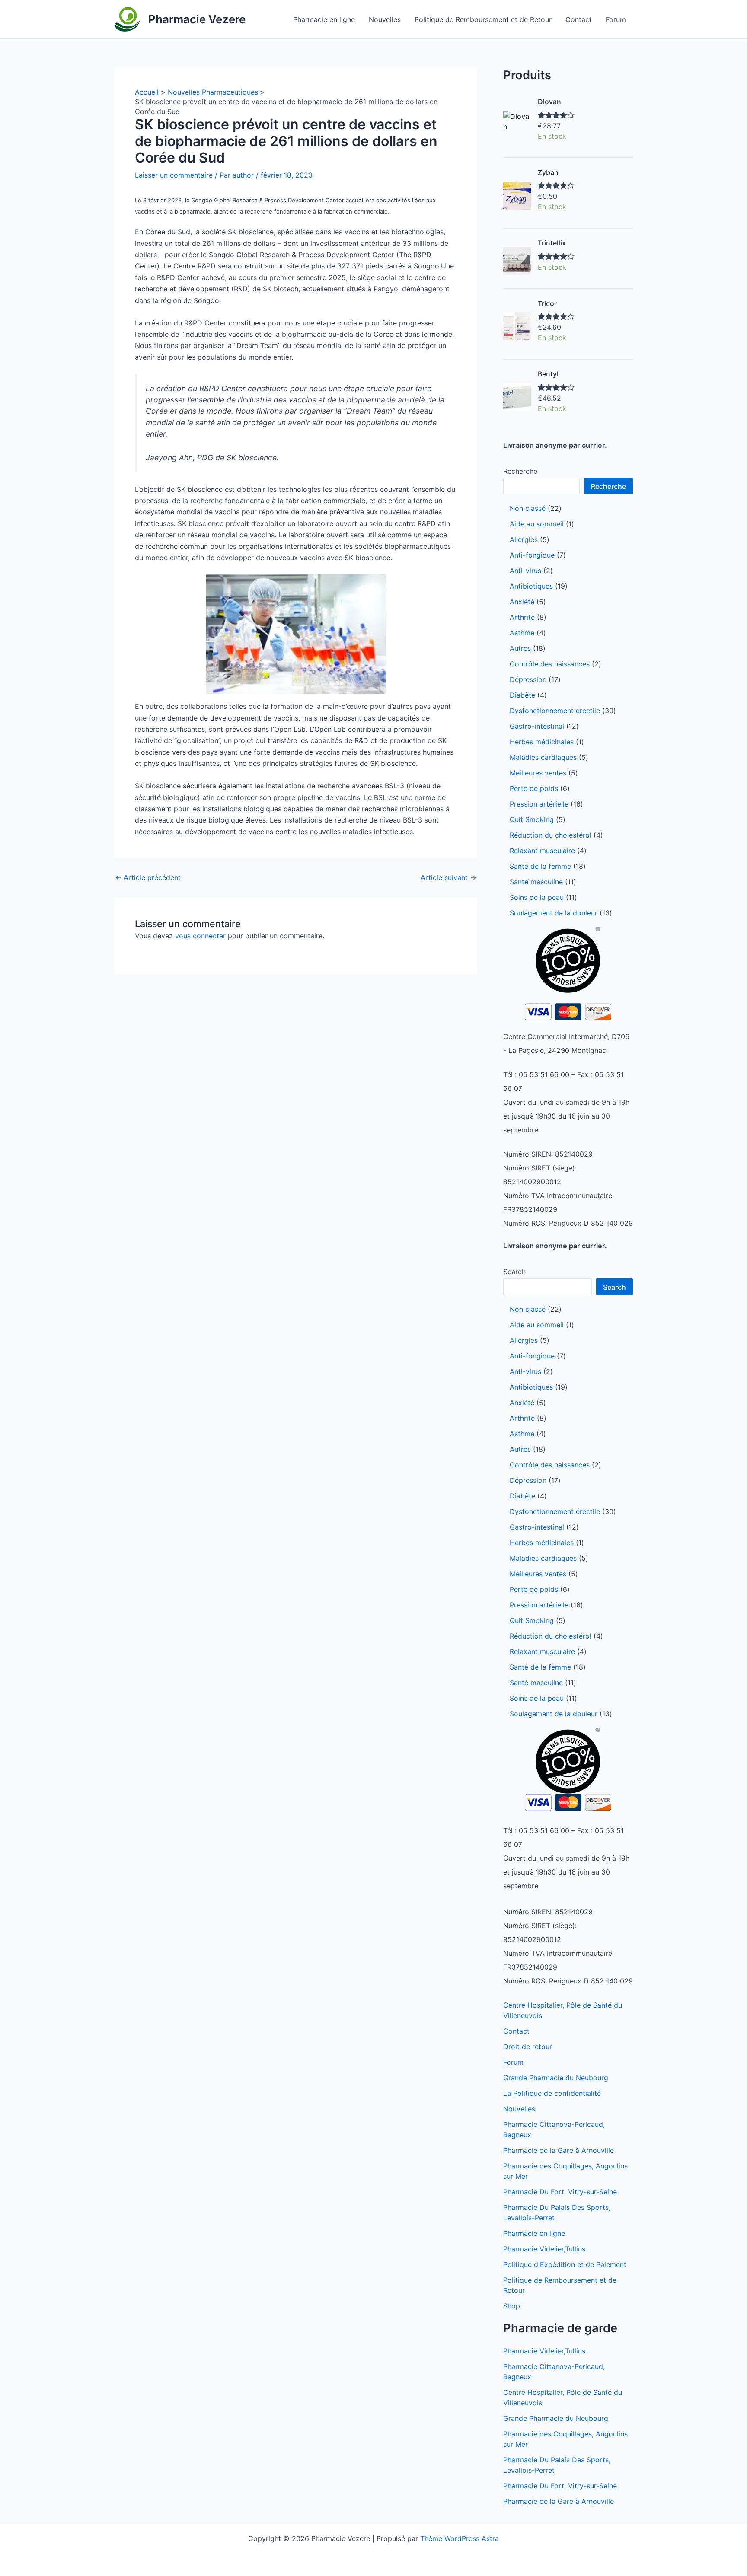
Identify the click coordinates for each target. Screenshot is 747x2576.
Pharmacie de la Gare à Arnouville (559, 2150)
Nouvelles (385, 19)
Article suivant (449, 877)
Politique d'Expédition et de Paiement (565, 2264)
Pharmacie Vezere (197, 19)
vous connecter (200, 936)
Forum (616, 19)
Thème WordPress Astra (460, 2538)
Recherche (520, 471)
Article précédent (148, 877)
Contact (579, 19)
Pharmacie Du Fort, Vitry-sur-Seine (560, 2192)
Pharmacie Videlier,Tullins (544, 2249)
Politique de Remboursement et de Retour (483, 19)
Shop (512, 2306)
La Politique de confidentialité (552, 2093)
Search (514, 1272)
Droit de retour (528, 2047)
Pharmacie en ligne (324, 19)
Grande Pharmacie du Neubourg (556, 2078)
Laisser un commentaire (174, 175)
